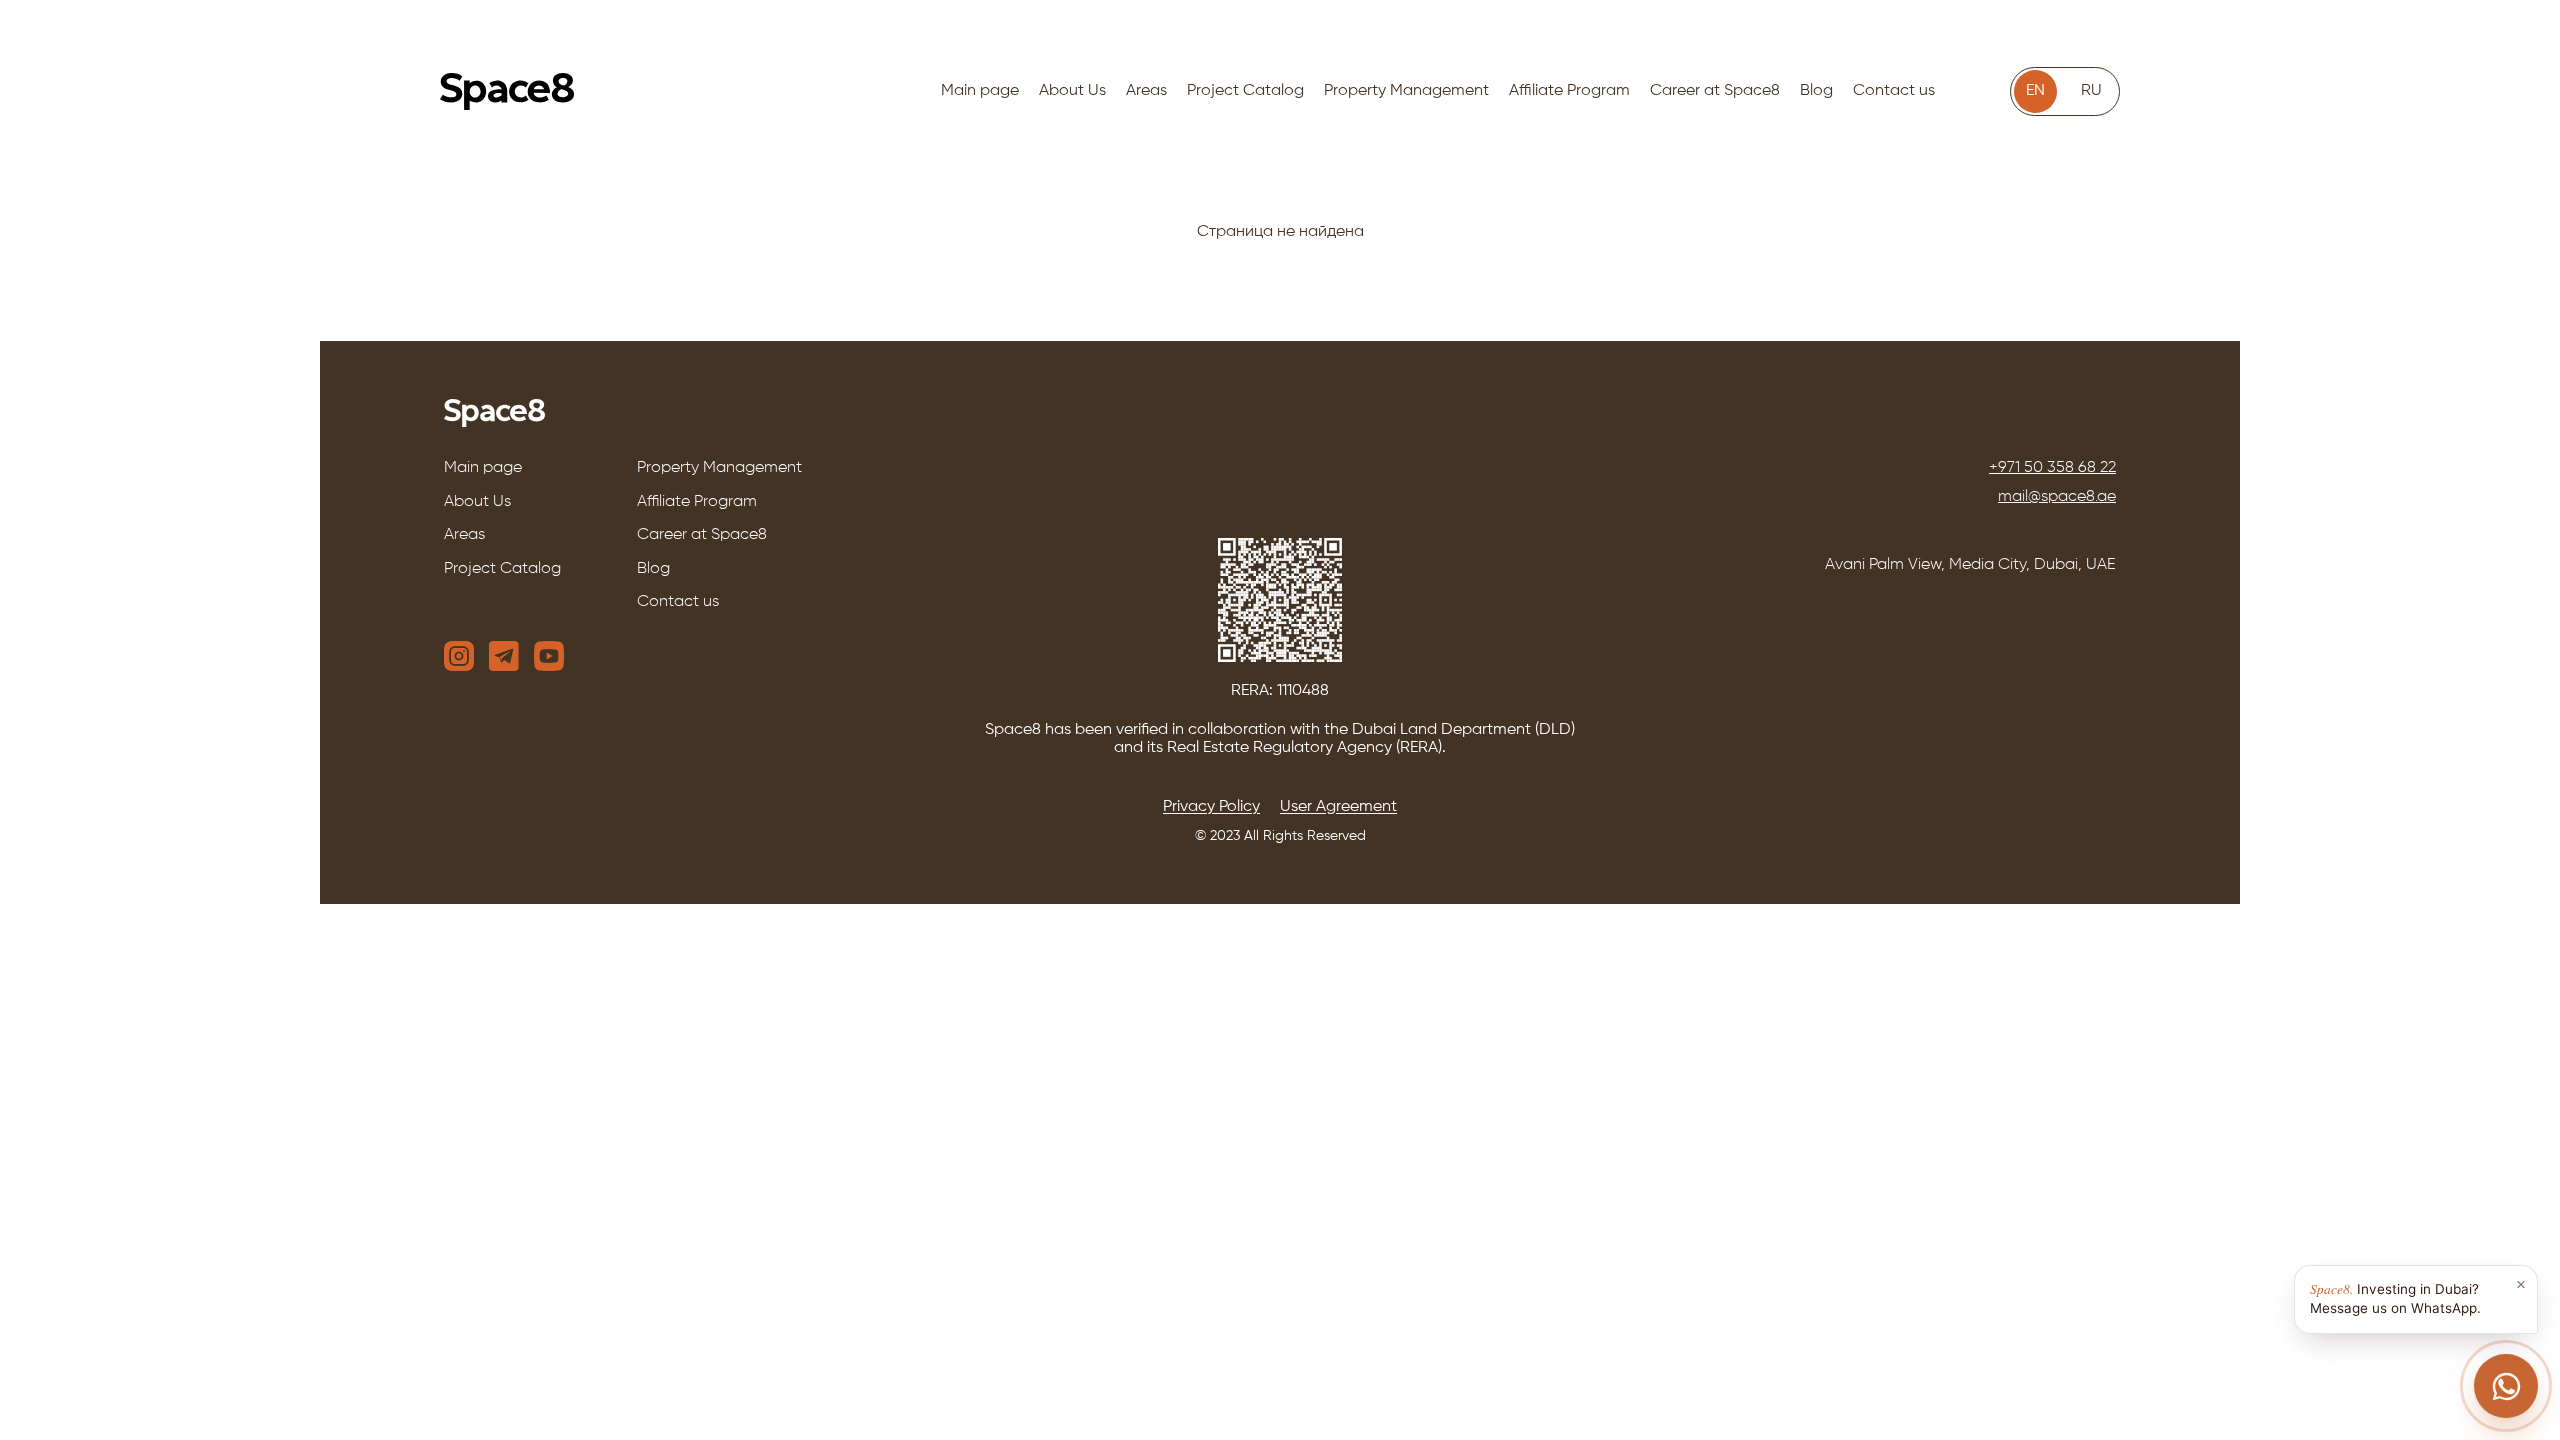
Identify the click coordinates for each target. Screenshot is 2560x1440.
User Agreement (1338, 807)
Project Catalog (1245, 91)
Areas (1146, 91)
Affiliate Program (1569, 91)
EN (2035, 91)
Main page (980, 91)
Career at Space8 (1715, 91)
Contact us (1894, 91)
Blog (1816, 91)
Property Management (1406, 91)
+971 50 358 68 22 (2052, 468)
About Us (1072, 91)
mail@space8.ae (2057, 497)
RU (2091, 91)
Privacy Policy (1211, 807)
